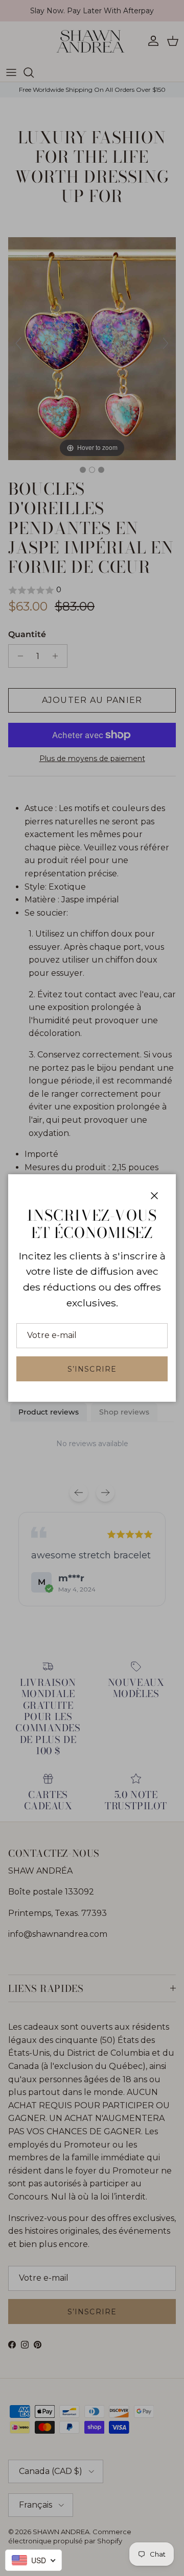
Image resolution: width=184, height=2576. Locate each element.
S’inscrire (92, 1369)
